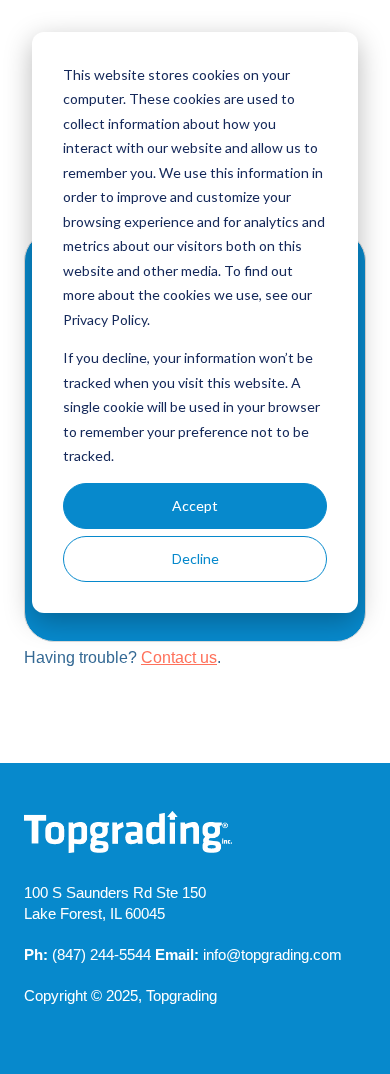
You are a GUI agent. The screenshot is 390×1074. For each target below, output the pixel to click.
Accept (195, 505)
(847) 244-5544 (101, 954)
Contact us (179, 657)
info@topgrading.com (272, 954)
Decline (195, 558)
